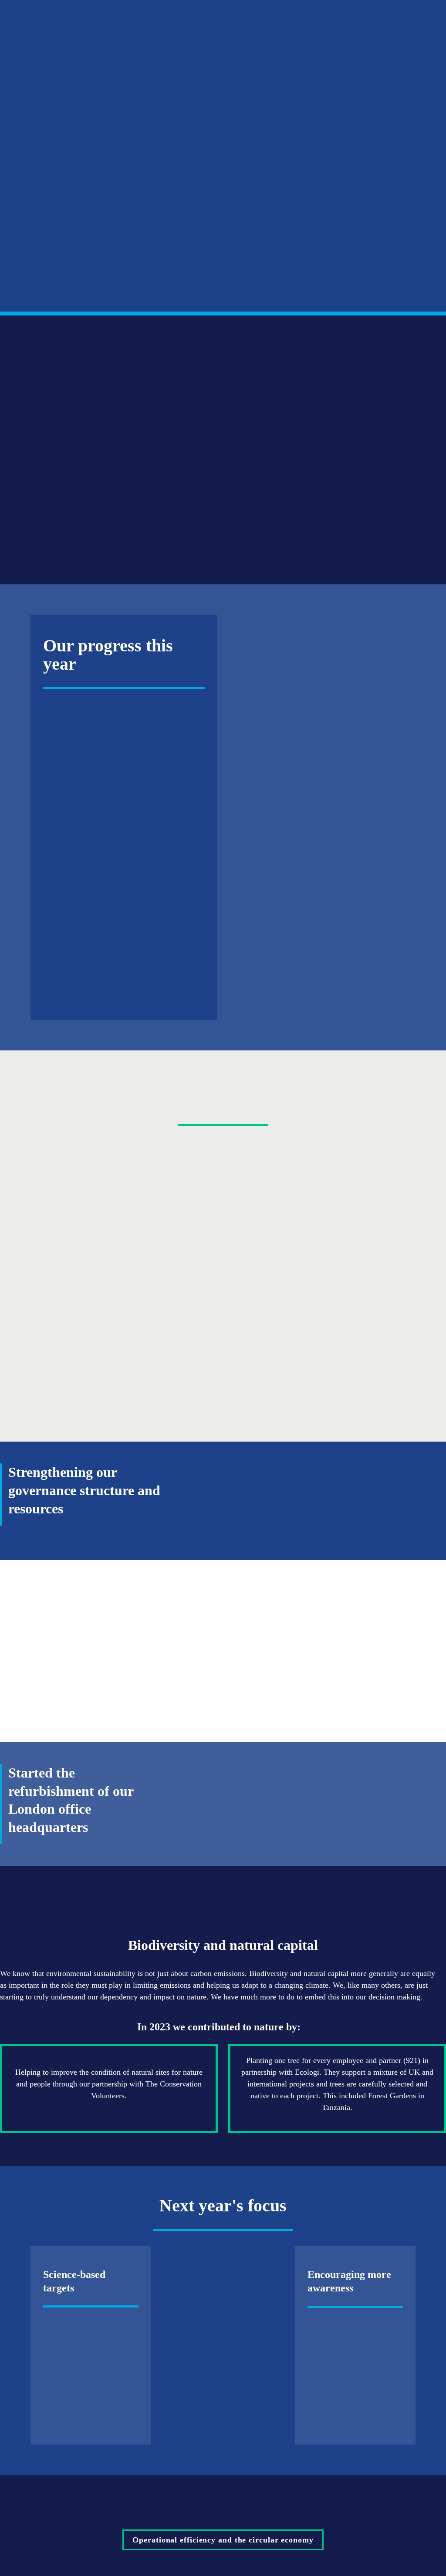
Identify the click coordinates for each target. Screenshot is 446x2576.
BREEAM (220, 2375)
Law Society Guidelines (94, 895)
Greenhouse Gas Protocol (155, 980)
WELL (217, 2387)
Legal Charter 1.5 (121, 883)
